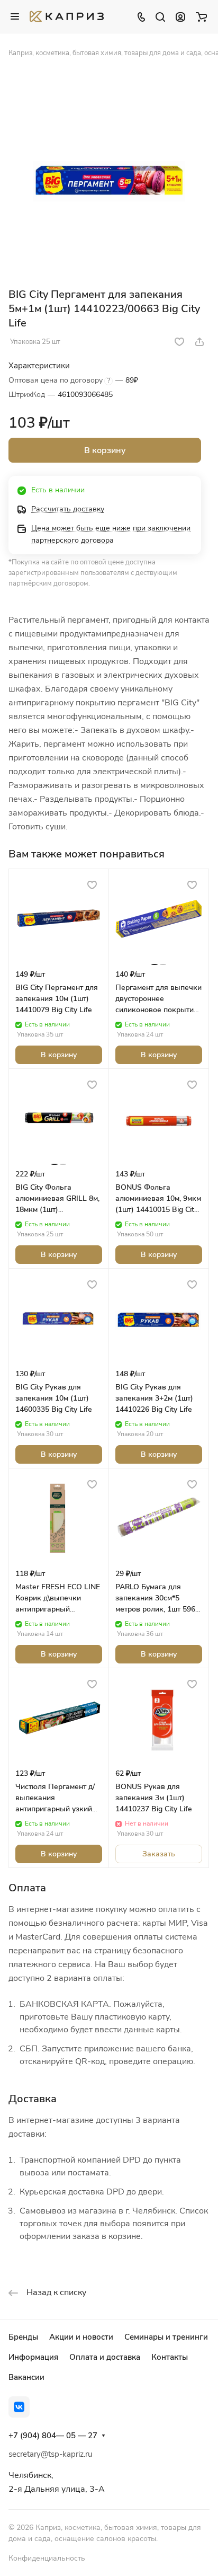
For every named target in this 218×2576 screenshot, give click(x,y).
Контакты (170, 2357)
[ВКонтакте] (19, 2407)
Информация (33, 2357)
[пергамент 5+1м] (109, 176)
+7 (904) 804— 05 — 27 (53, 2436)
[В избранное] (179, 342)
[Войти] (180, 16)
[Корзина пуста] (201, 16)
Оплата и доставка (105, 2357)
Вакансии (26, 2377)
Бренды (23, 2337)
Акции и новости (81, 2337)
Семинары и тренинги (166, 2337)
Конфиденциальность (47, 2558)
